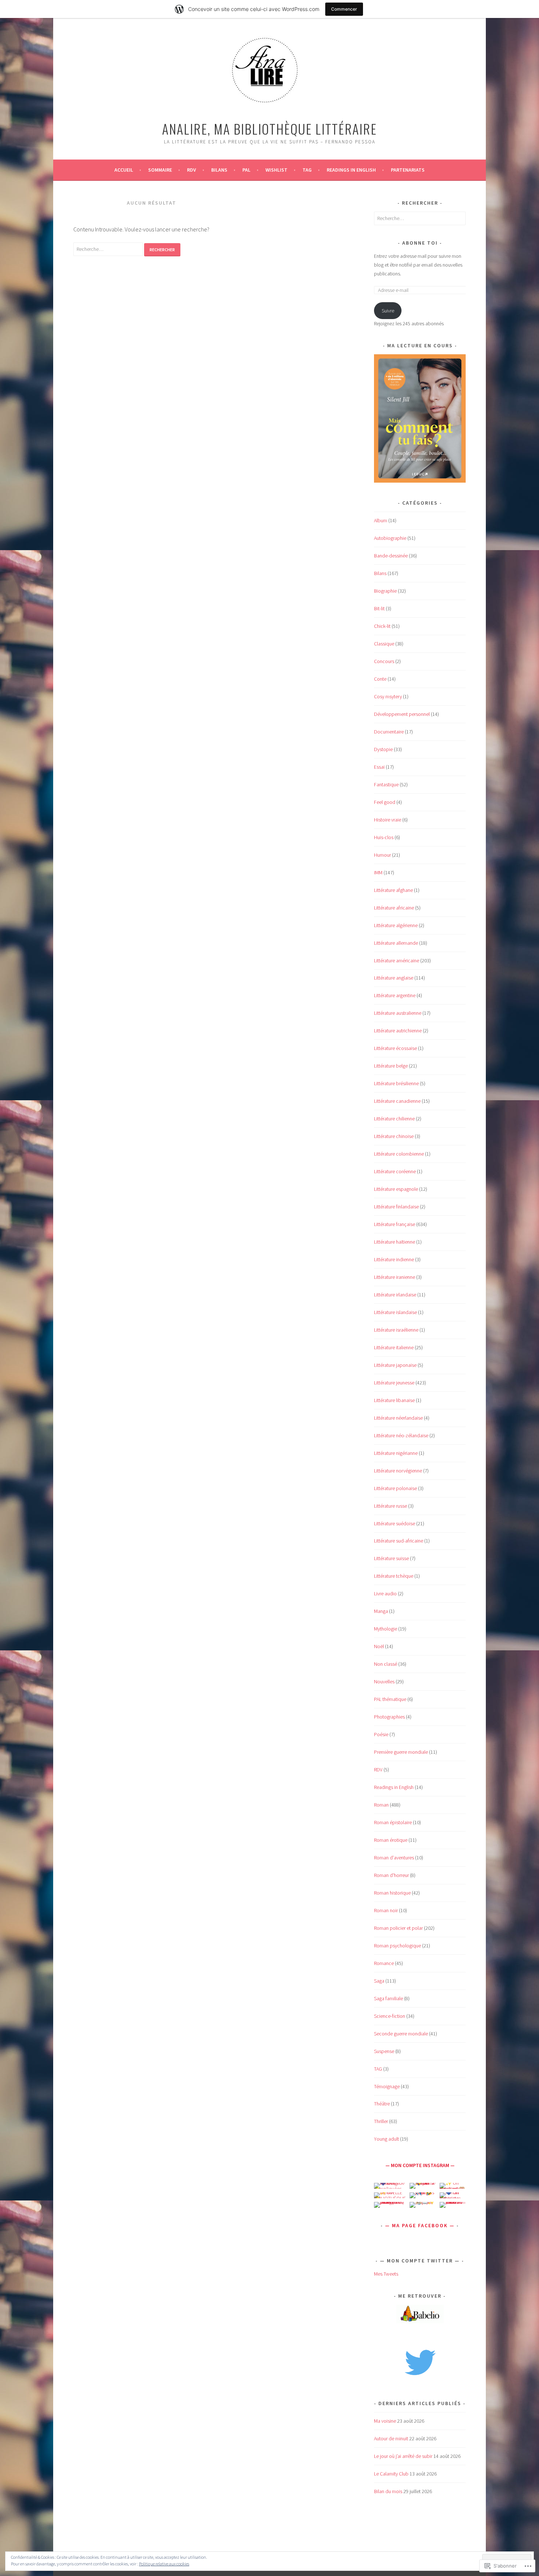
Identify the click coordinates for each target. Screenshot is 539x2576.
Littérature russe (390, 1506)
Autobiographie (390, 538)
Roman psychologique (397, 1946)
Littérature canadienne (397, 1101)
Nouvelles (384, 1682)
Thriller (381, 2121)
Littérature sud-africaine (399, 1541)
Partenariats (408, 170)
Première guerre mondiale (401, 1752)
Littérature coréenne (395, 1171)
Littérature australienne (398, 1013)
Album (381, 520)
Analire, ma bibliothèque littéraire (269, 129)
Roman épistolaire (393, 1822)
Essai (379, 767)
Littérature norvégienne (398, 1471)
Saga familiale (388, 1998)
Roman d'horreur (391, 1875)
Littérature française (395, 1224)
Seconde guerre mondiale (401, 2034)
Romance (384, 1963)
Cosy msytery (388, 696)
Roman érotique (391, 1840)
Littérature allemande (396, 943)
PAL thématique (390, 1699)
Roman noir (386, 1910)
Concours (384, 661)
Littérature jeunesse (394, 1383)
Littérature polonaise (395, 1488)
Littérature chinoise (394, 1136)
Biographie (385, 591)
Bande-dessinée (391, 556)
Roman (381, 1805)
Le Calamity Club (391, 2474)
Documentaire (389, 732)
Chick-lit (382, 626)
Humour (382, 855)
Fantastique (386, 784)
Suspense (384, 2051)
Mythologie (386, 1629)
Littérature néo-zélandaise (401, 1435)
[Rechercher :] (109, 249)
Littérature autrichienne (398, 1031)
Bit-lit (379, 608)
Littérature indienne (394, 1259)
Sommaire (160, 170)
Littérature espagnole (396, 1189)
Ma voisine (385, 2421)
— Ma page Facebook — (420, 2225)
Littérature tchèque (394, 1576)
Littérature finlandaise (396, 1207)
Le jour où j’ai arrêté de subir (403, 2456)
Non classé (386, 1664)
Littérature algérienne (396, 925)
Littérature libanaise (394, 1400)
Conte (380, 679)
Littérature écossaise (395, 1048)
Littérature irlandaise (395, 1295)
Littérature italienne (394, 1347)
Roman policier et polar (398, 1928)
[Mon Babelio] (420, 2321)
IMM (378, 872)
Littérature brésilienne (396, 1083)
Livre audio (385, 1593)
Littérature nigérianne (396, 1453)
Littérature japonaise (395, 1365)
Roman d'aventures (394, 1858)
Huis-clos (384, 837)
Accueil (124, 170)
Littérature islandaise (395, 1312)
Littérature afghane (393, 890)
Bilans (219, 170)
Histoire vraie (388, 820)
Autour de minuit (391, 2438)
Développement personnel (402, 714)
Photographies (389, 1717)
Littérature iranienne (395, 1277)
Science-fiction (390, 2016)
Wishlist (276, 170)
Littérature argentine (395, 995)
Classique (384, 644)
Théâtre (382, 2104)
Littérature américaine (397, 960)
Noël (379, 1646)
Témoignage (387, 2086)
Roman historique (392, 1893)
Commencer (344, 9)
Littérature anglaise (394, 978)
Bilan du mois (388, 2491)
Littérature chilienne (394, 1119)
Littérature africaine (394, 908)
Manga (381, 1611)
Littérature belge (391, 1066)
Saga (379, 1981)
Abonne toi (420, 243)
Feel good (385, 802)
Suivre (388, 311)
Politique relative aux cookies (164, 2564)
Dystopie (383, 749)
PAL (246, 170)
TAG (307, 170)
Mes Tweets (386, 2274)
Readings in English (351, 170)
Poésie (381, 1734)
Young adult (386, 2139)
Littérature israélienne (396, 1330)
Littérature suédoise (395, 1523)
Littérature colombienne (399, 1154)
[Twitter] (420, 2361)
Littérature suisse (391, 1558)
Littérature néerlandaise (398, 1418)
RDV (378, 1770)
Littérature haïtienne (395, 1242)
